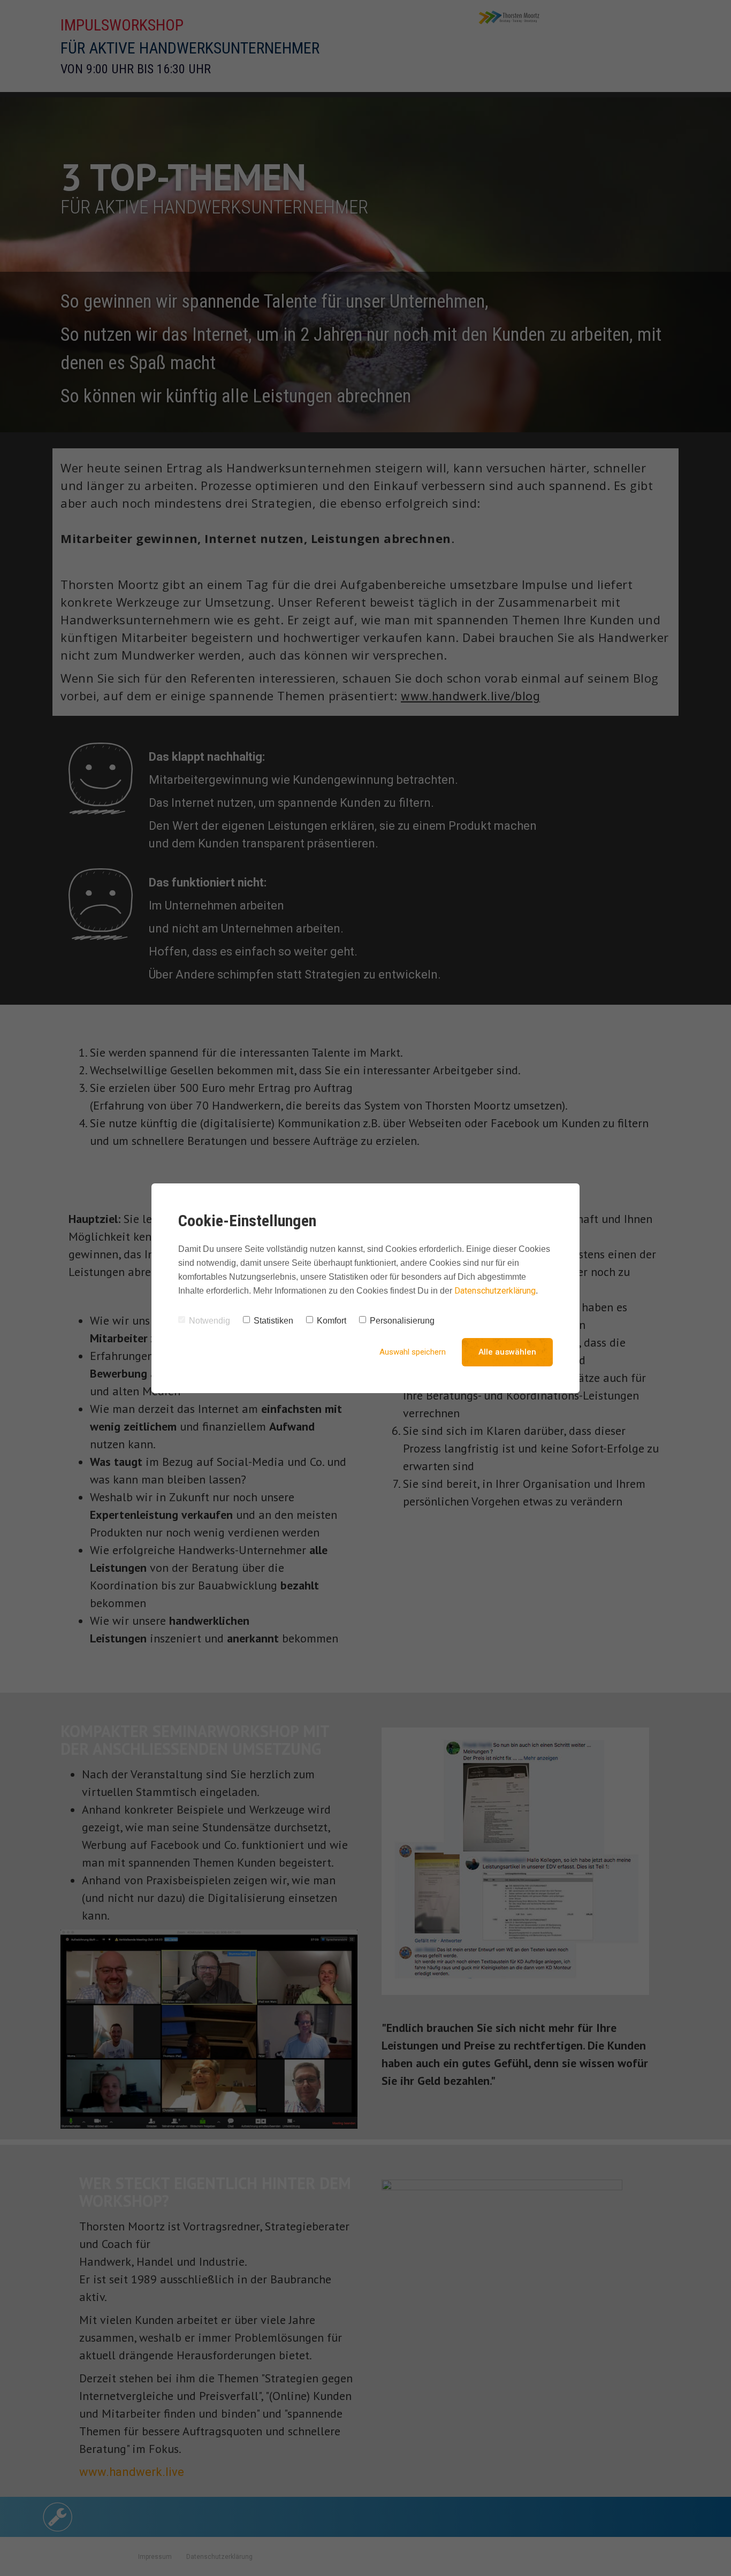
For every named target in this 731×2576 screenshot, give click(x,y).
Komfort (332, 1321)
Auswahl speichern (413, 1352)
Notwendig (210, 1321)
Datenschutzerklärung (495, 1291)
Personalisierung (402, 1321)
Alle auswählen (507, 1352)
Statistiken (273, 1321)
